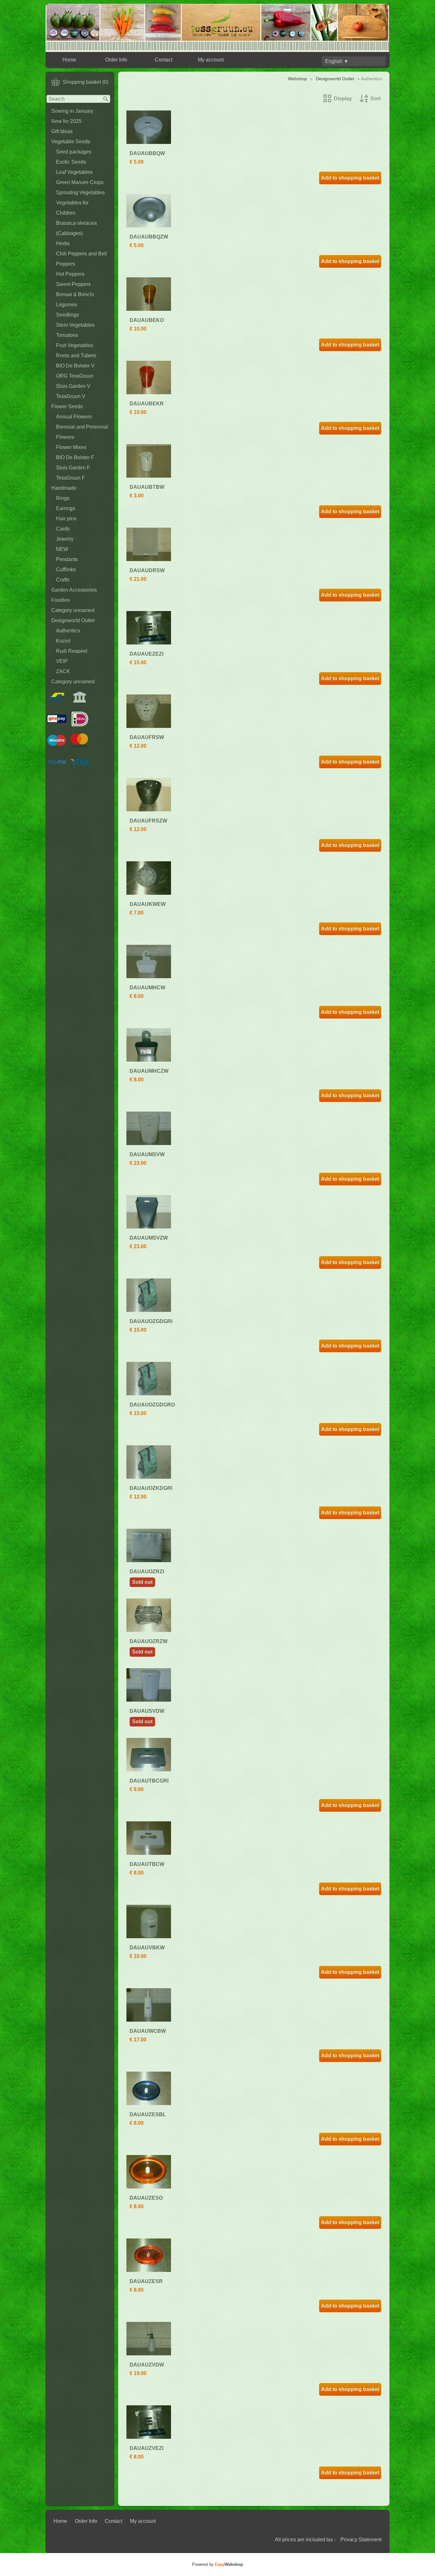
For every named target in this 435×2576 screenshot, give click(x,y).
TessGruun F (71, 478)
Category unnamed (73, 610)
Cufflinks (66, 569)
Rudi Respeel (72, 651)
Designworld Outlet (73, 620)
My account (211, 60)
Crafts (63, 580)
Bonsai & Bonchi (75, 294)
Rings (63, 498)
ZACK (63, 671)
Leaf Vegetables (74, 172)
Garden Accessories (74, 590)
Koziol (63, 641)
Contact (164, 60)
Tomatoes (67, 335)
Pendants (67, 559)
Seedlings (68, 315)
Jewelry (65, 539)
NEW (62, 549)
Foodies (61, 600)
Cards (63, 529)
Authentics (68, 631)
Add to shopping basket (350, 178)
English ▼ (337, 61)
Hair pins (66, 519)
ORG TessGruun (75, 376)
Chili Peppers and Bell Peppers (82, 259)
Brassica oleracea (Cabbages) (76, 228)
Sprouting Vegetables (80, 192)
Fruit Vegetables (75, 345)
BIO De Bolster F (75, 457)
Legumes (67, 305)
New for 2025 (66, 121)
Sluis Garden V (73, 386)
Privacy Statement (361, 2540)
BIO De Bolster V (75, 366)
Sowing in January (72, 111)
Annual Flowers (74, 417)
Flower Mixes (71, 447)
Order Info (116, 60)
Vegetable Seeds (71, 142)
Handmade (64, 488)
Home (69, 60)
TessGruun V (71, 396)
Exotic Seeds (71, 162)
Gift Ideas (62, 131)
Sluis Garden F (73, 468)
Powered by (217, 2564)
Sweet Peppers (73, 284)
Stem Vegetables (75, 325)
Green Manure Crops (80, 182)
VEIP (62, 661)
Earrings (66, 508)
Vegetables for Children (72, 208)
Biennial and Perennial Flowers (82, 432)
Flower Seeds (67, 406)
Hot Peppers (70, 274)
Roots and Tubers (76, 356)
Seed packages (74, 152)
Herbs (63, 243)
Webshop (297, 79)
